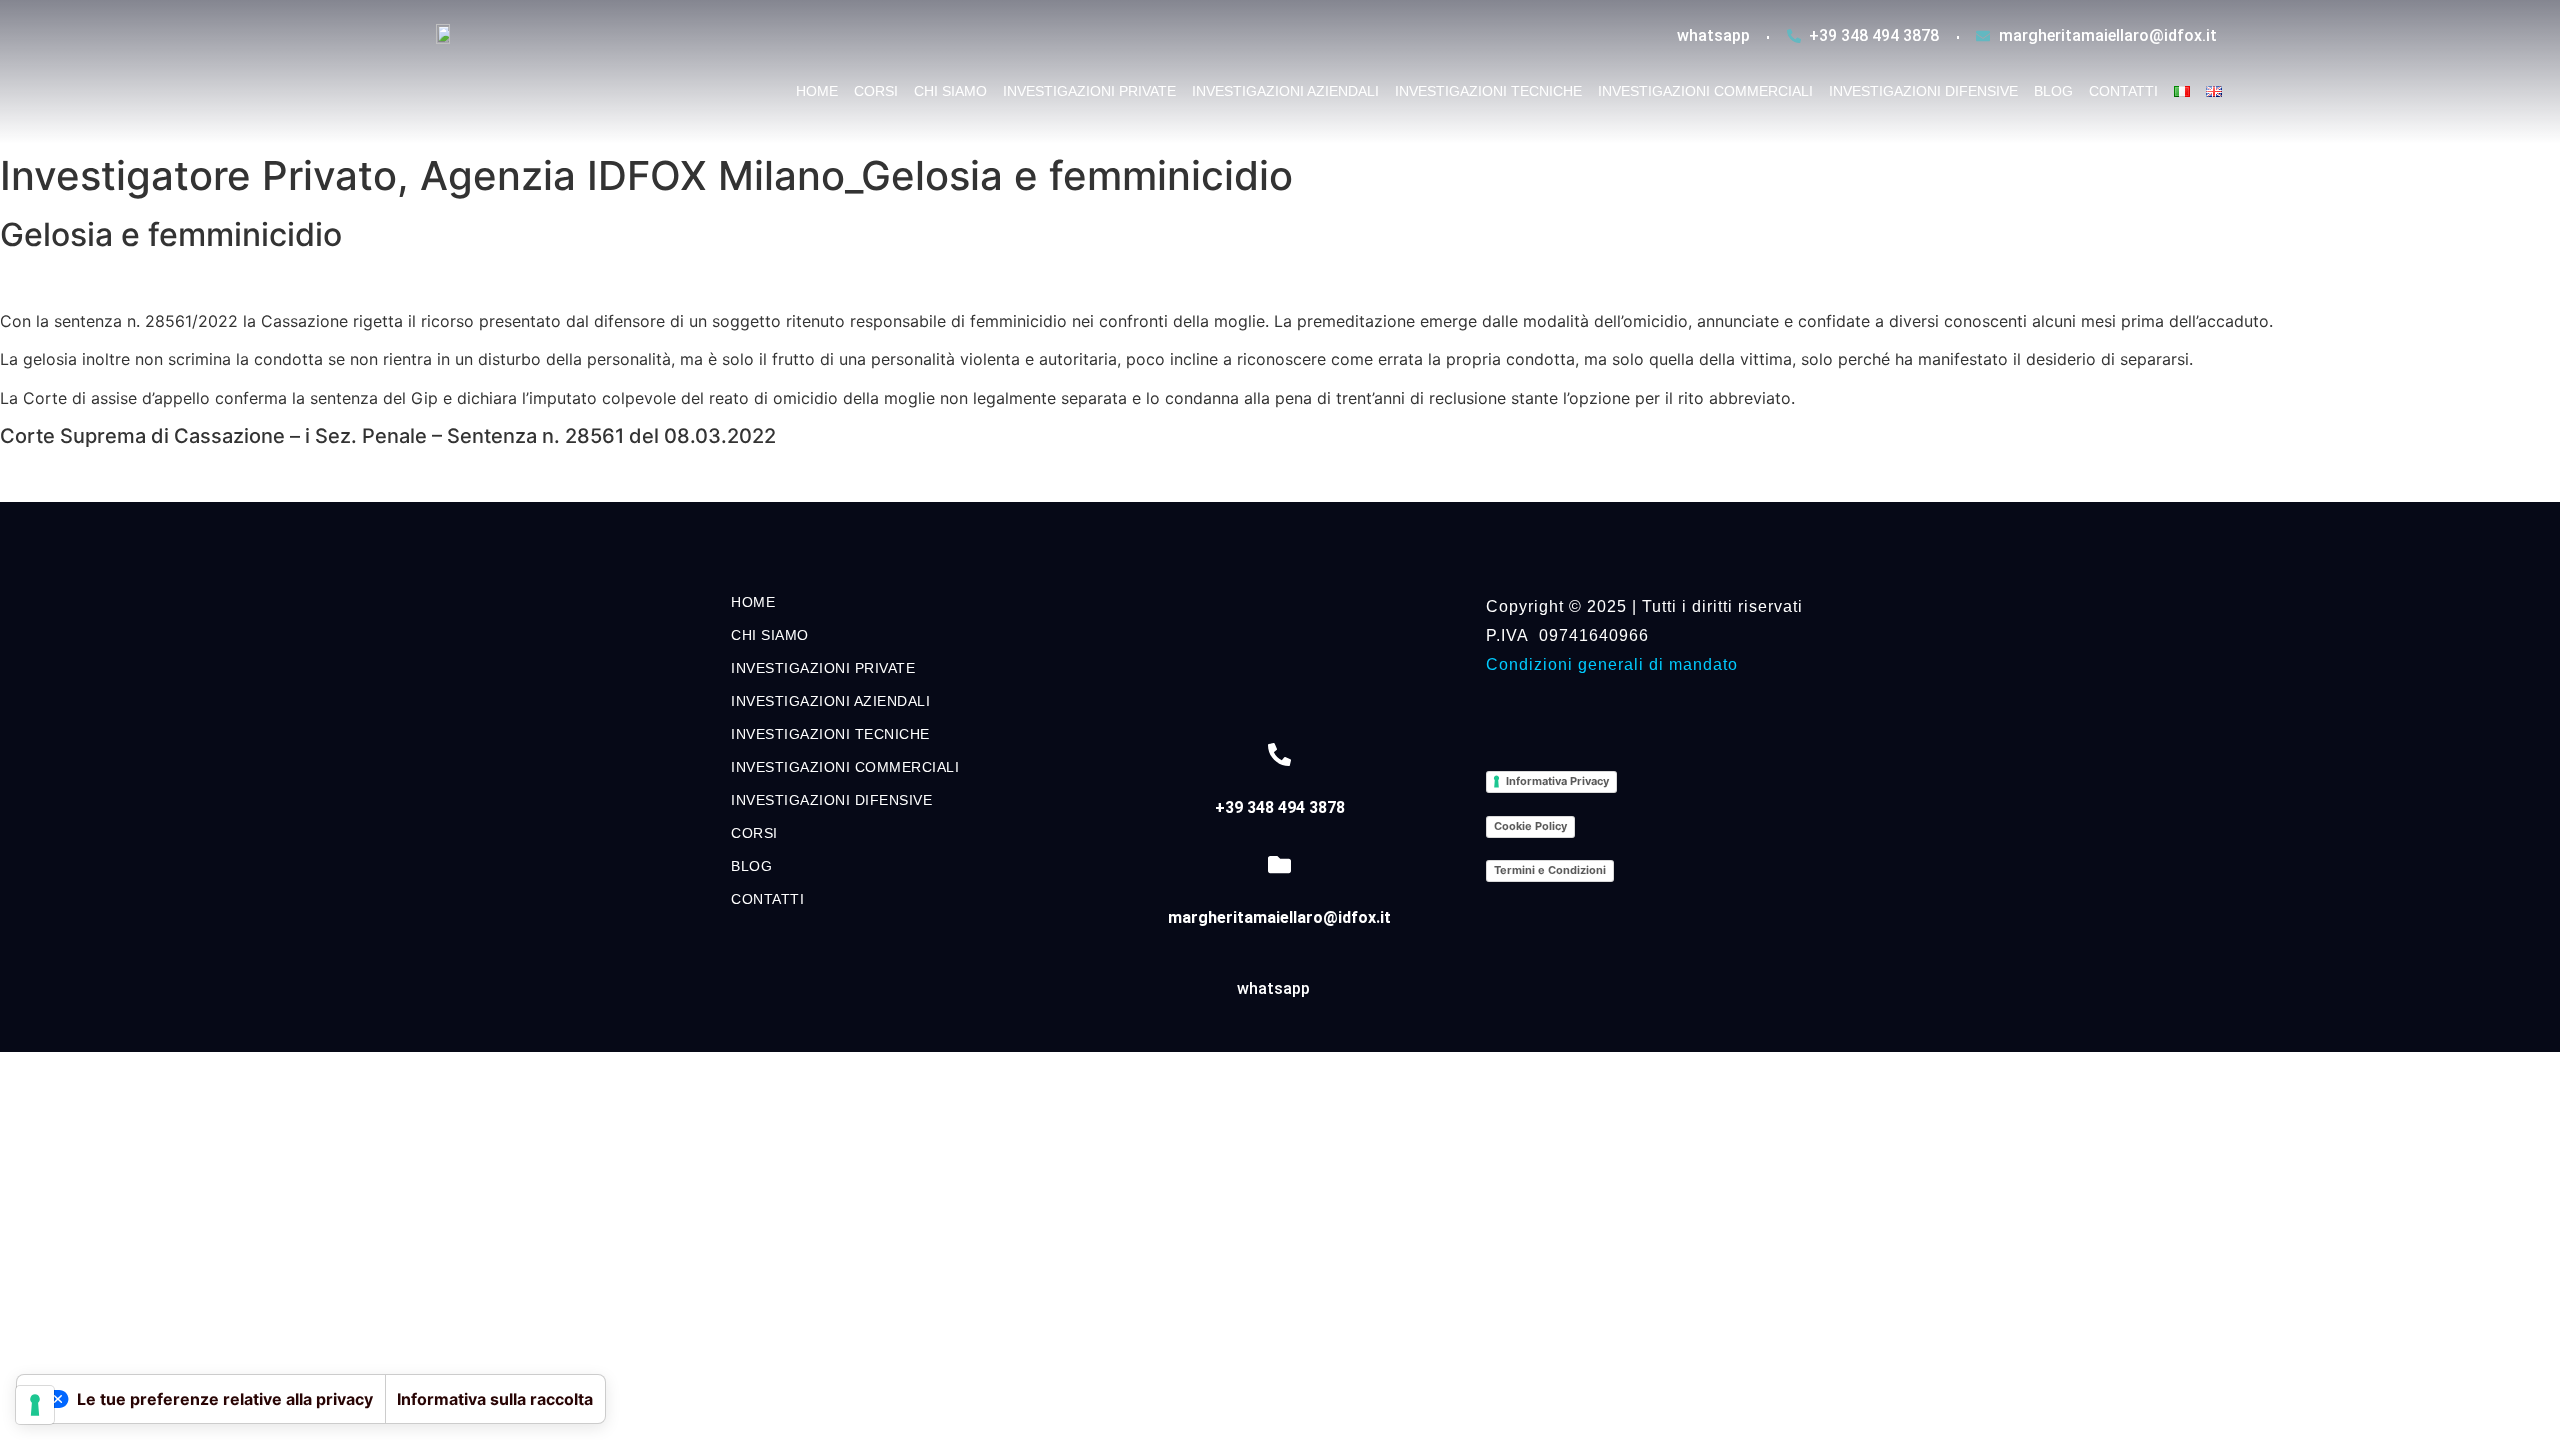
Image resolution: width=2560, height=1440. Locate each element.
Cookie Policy (1530, 826)
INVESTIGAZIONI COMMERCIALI (1705, 91)
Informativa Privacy (1557, 781)
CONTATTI (2123, 91)
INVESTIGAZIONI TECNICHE (1488, 91)
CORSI (876, 91)
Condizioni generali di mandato (1612, 664)
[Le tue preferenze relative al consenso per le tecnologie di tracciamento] (35, 1405)
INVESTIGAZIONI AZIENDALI (1285, 91)
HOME (817, 91)
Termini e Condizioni (1550, 870)
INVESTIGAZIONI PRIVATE (1089, 91)
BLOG (2053, 91)
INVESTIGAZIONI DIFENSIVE (1923, 91)
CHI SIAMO (950, 91)
